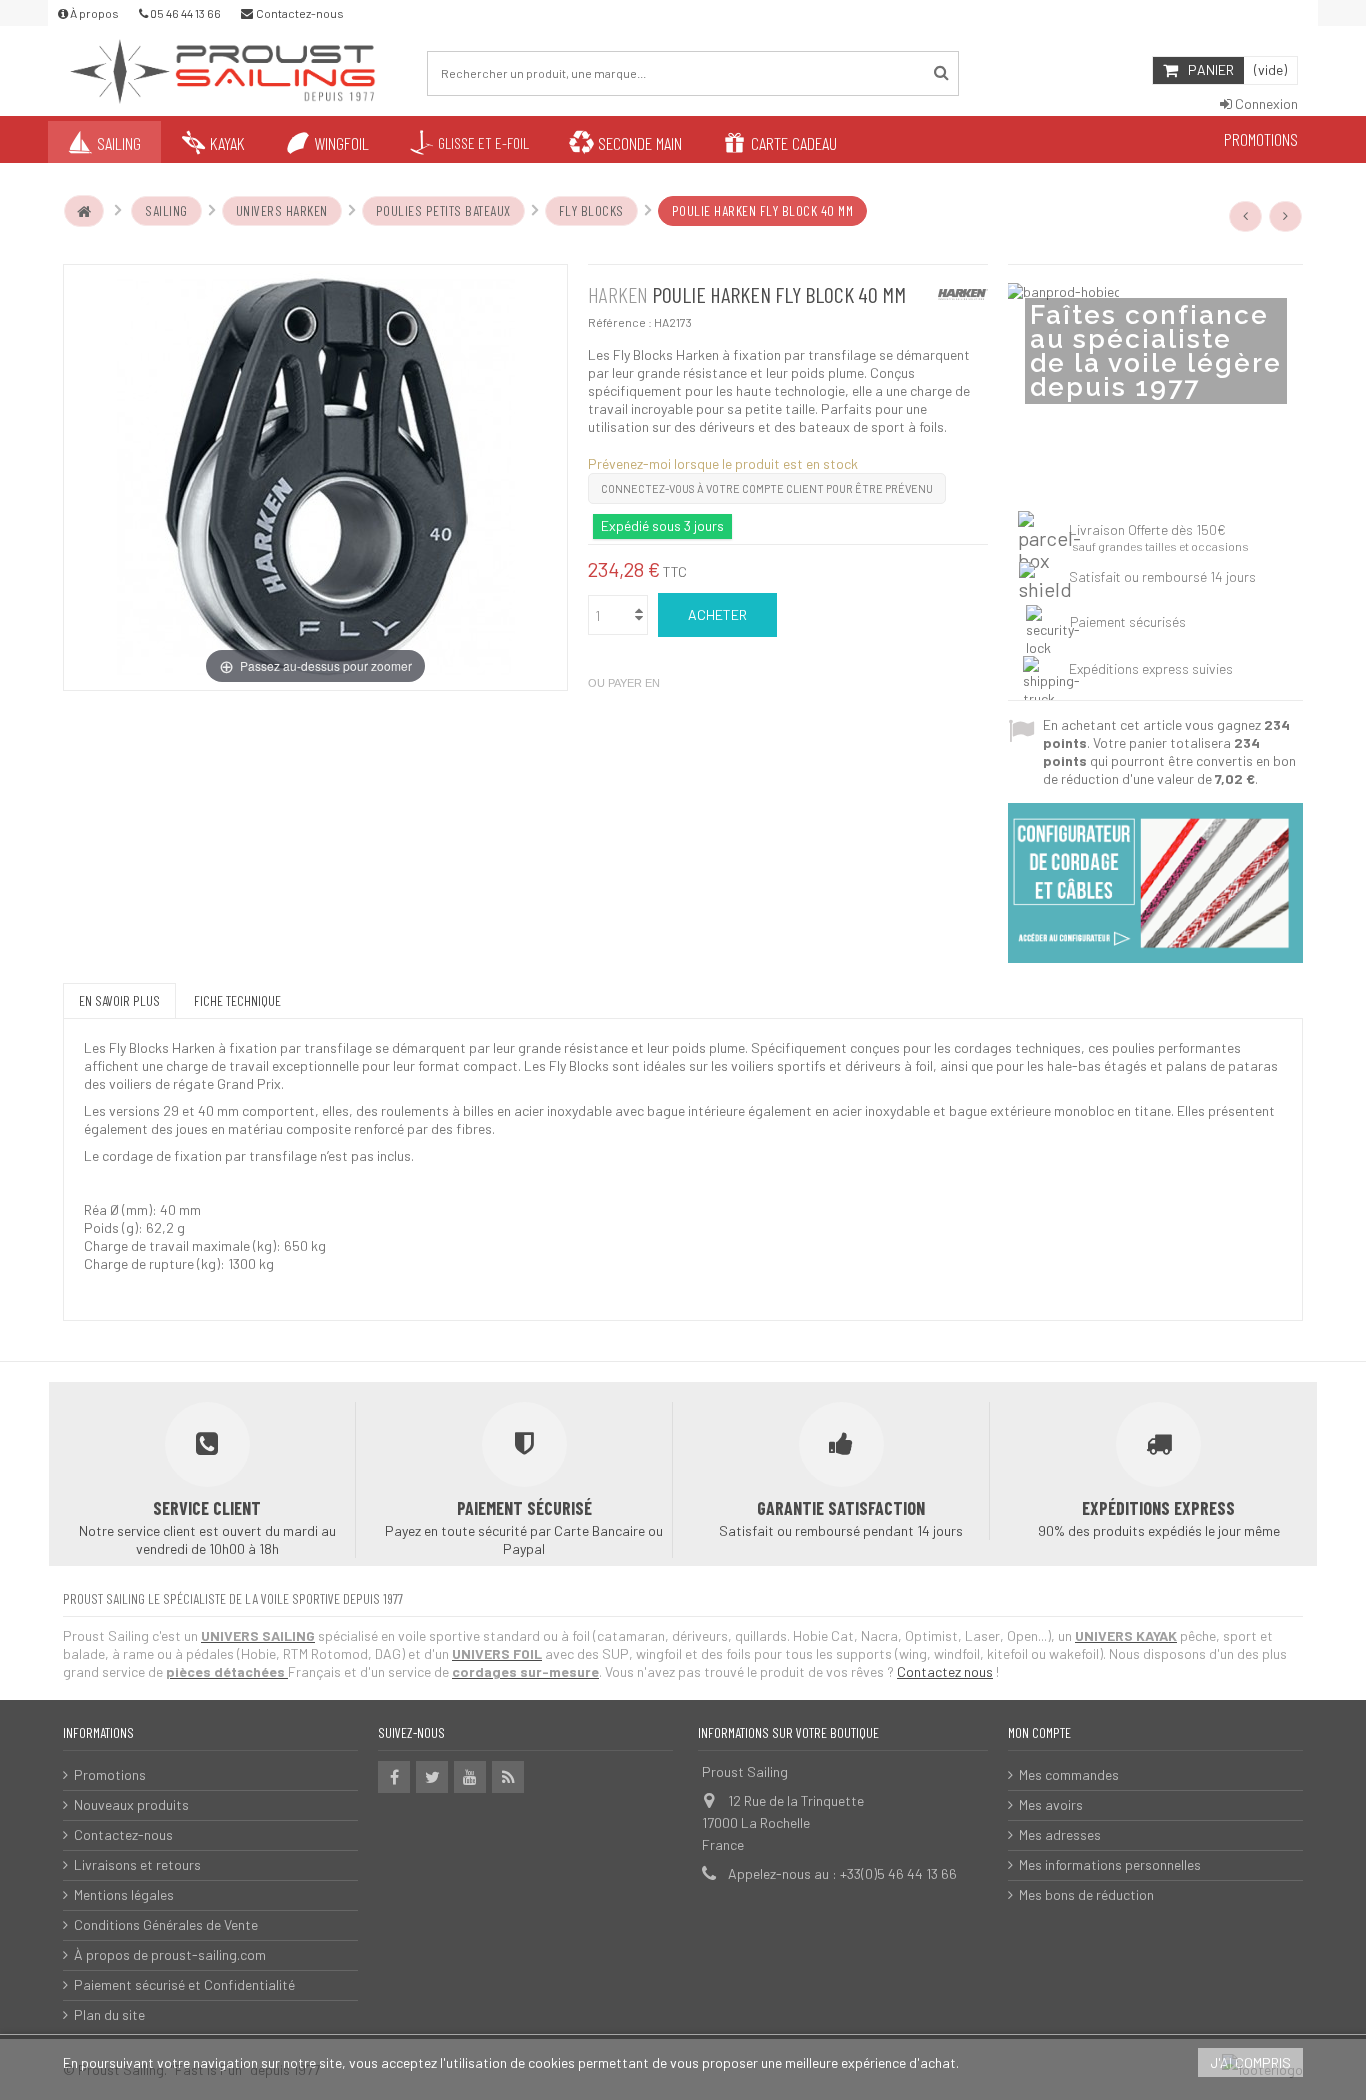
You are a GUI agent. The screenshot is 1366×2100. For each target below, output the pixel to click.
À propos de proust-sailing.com (170, 1954)
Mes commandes (1069, 1774)
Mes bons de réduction (1086, 1894)
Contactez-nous (123, 1834)
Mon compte (1039, 1732)
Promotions (110, 1774)
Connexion (1265, 103)
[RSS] (508, 1777)
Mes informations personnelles (1110, 1864)
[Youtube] (470, 1777)
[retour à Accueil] (84, 211)
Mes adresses (1060, 1834)
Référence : (620, 322)
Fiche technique (237, 1000)
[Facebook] (394, 1777)
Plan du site (109, 2014)
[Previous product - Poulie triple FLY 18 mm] (1246, 216)
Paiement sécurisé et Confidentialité (184, 1984)
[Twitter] (432, 1777)
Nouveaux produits (131, 1804)
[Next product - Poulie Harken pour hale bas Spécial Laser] (1286, 216)
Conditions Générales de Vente (166, 1924)
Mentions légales (124, 1894)
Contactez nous (945, 1671)
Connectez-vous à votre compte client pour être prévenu (767, 488)
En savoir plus (119, 1000)
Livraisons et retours (137, 1864)
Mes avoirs (1051, 1804)
